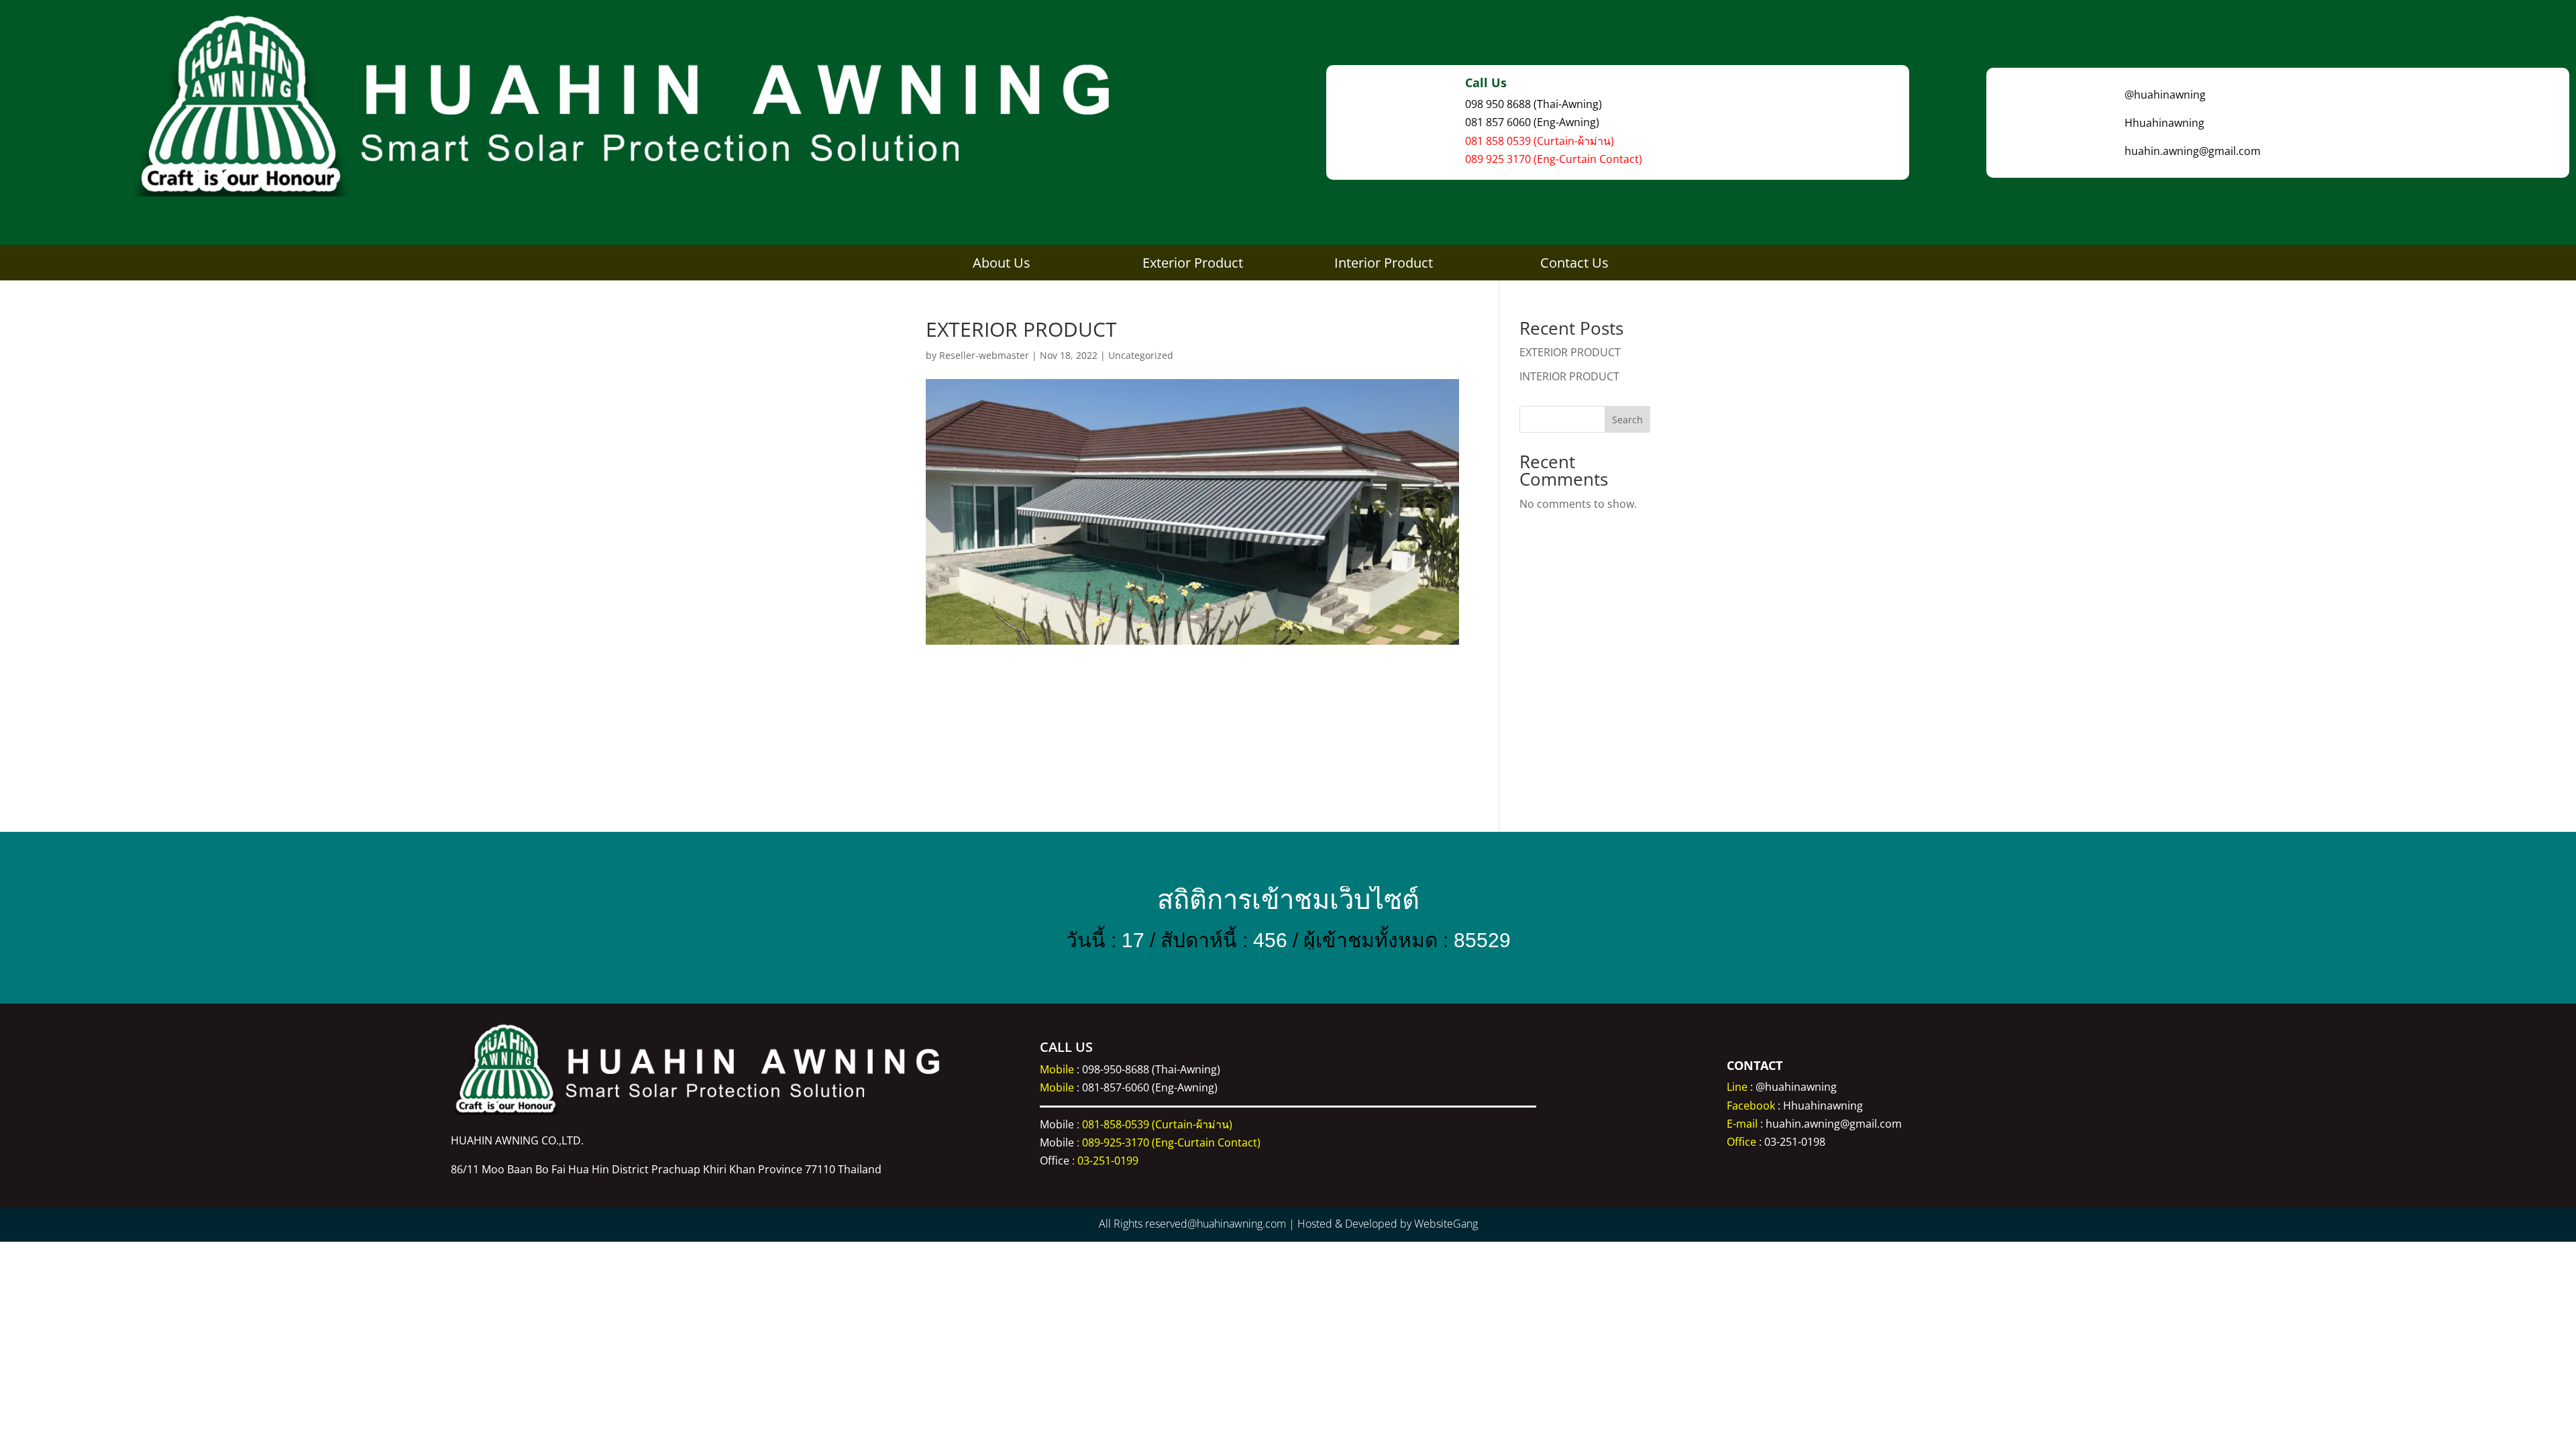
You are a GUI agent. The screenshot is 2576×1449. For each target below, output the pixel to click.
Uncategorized (1141, 355)
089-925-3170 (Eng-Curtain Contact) (1171, 1142)
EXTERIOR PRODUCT (1570, 352)
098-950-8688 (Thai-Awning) (1151, 1069)
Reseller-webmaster (984, 355)
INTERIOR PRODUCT (1569, 376)
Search (1627, 420)
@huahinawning (1796, 1087)
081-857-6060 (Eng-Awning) (1150, 1087)
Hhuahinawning (1823, 1106)
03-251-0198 (1795, 1142)
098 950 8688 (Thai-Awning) (1534, 104)
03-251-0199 (1108, 1161)
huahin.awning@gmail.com (1834, 1124)
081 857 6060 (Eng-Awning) (1532, 122)
